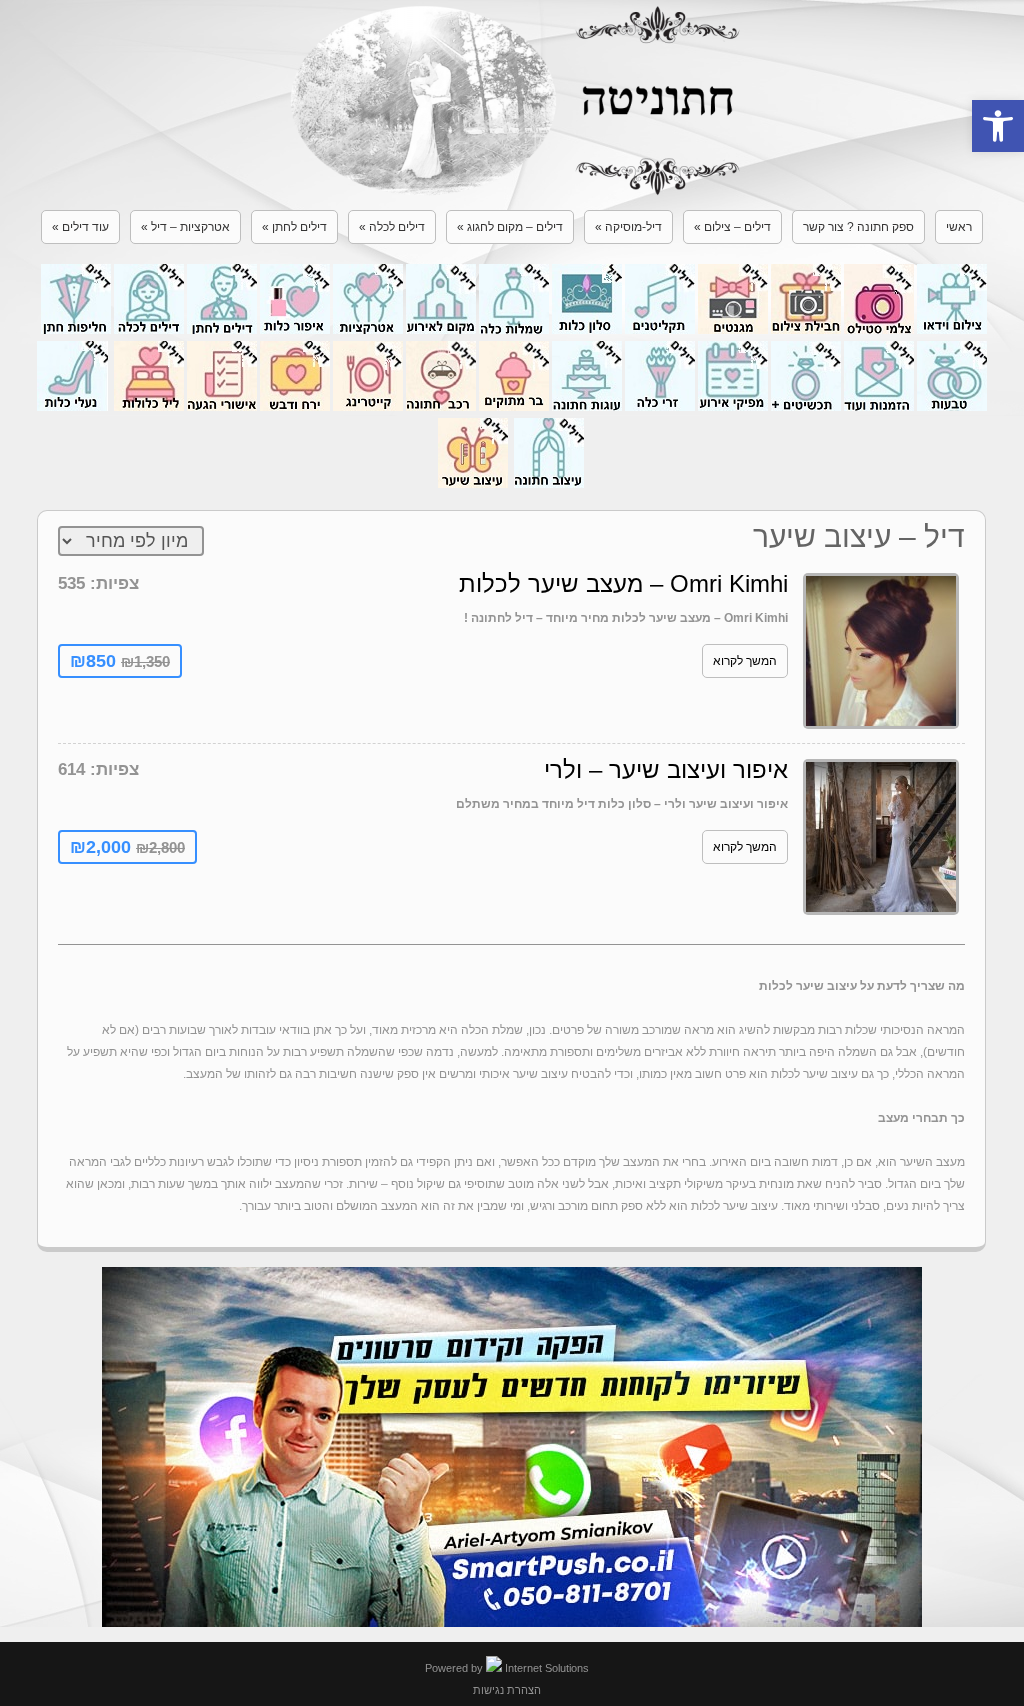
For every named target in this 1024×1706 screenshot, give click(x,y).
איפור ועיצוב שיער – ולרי (666, 769)
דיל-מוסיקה (628, 227)
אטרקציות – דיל (185, 227)
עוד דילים (80, 227)
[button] (998, 126)
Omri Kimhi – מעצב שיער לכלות (623, 583)
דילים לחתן (294, 227)
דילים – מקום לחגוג (510, 227)
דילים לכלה (392, 227)
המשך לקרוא (745, 661)
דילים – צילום (732, 227)
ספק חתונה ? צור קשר (858, 227)
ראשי (959, 227)
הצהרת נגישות (507, 1690)
